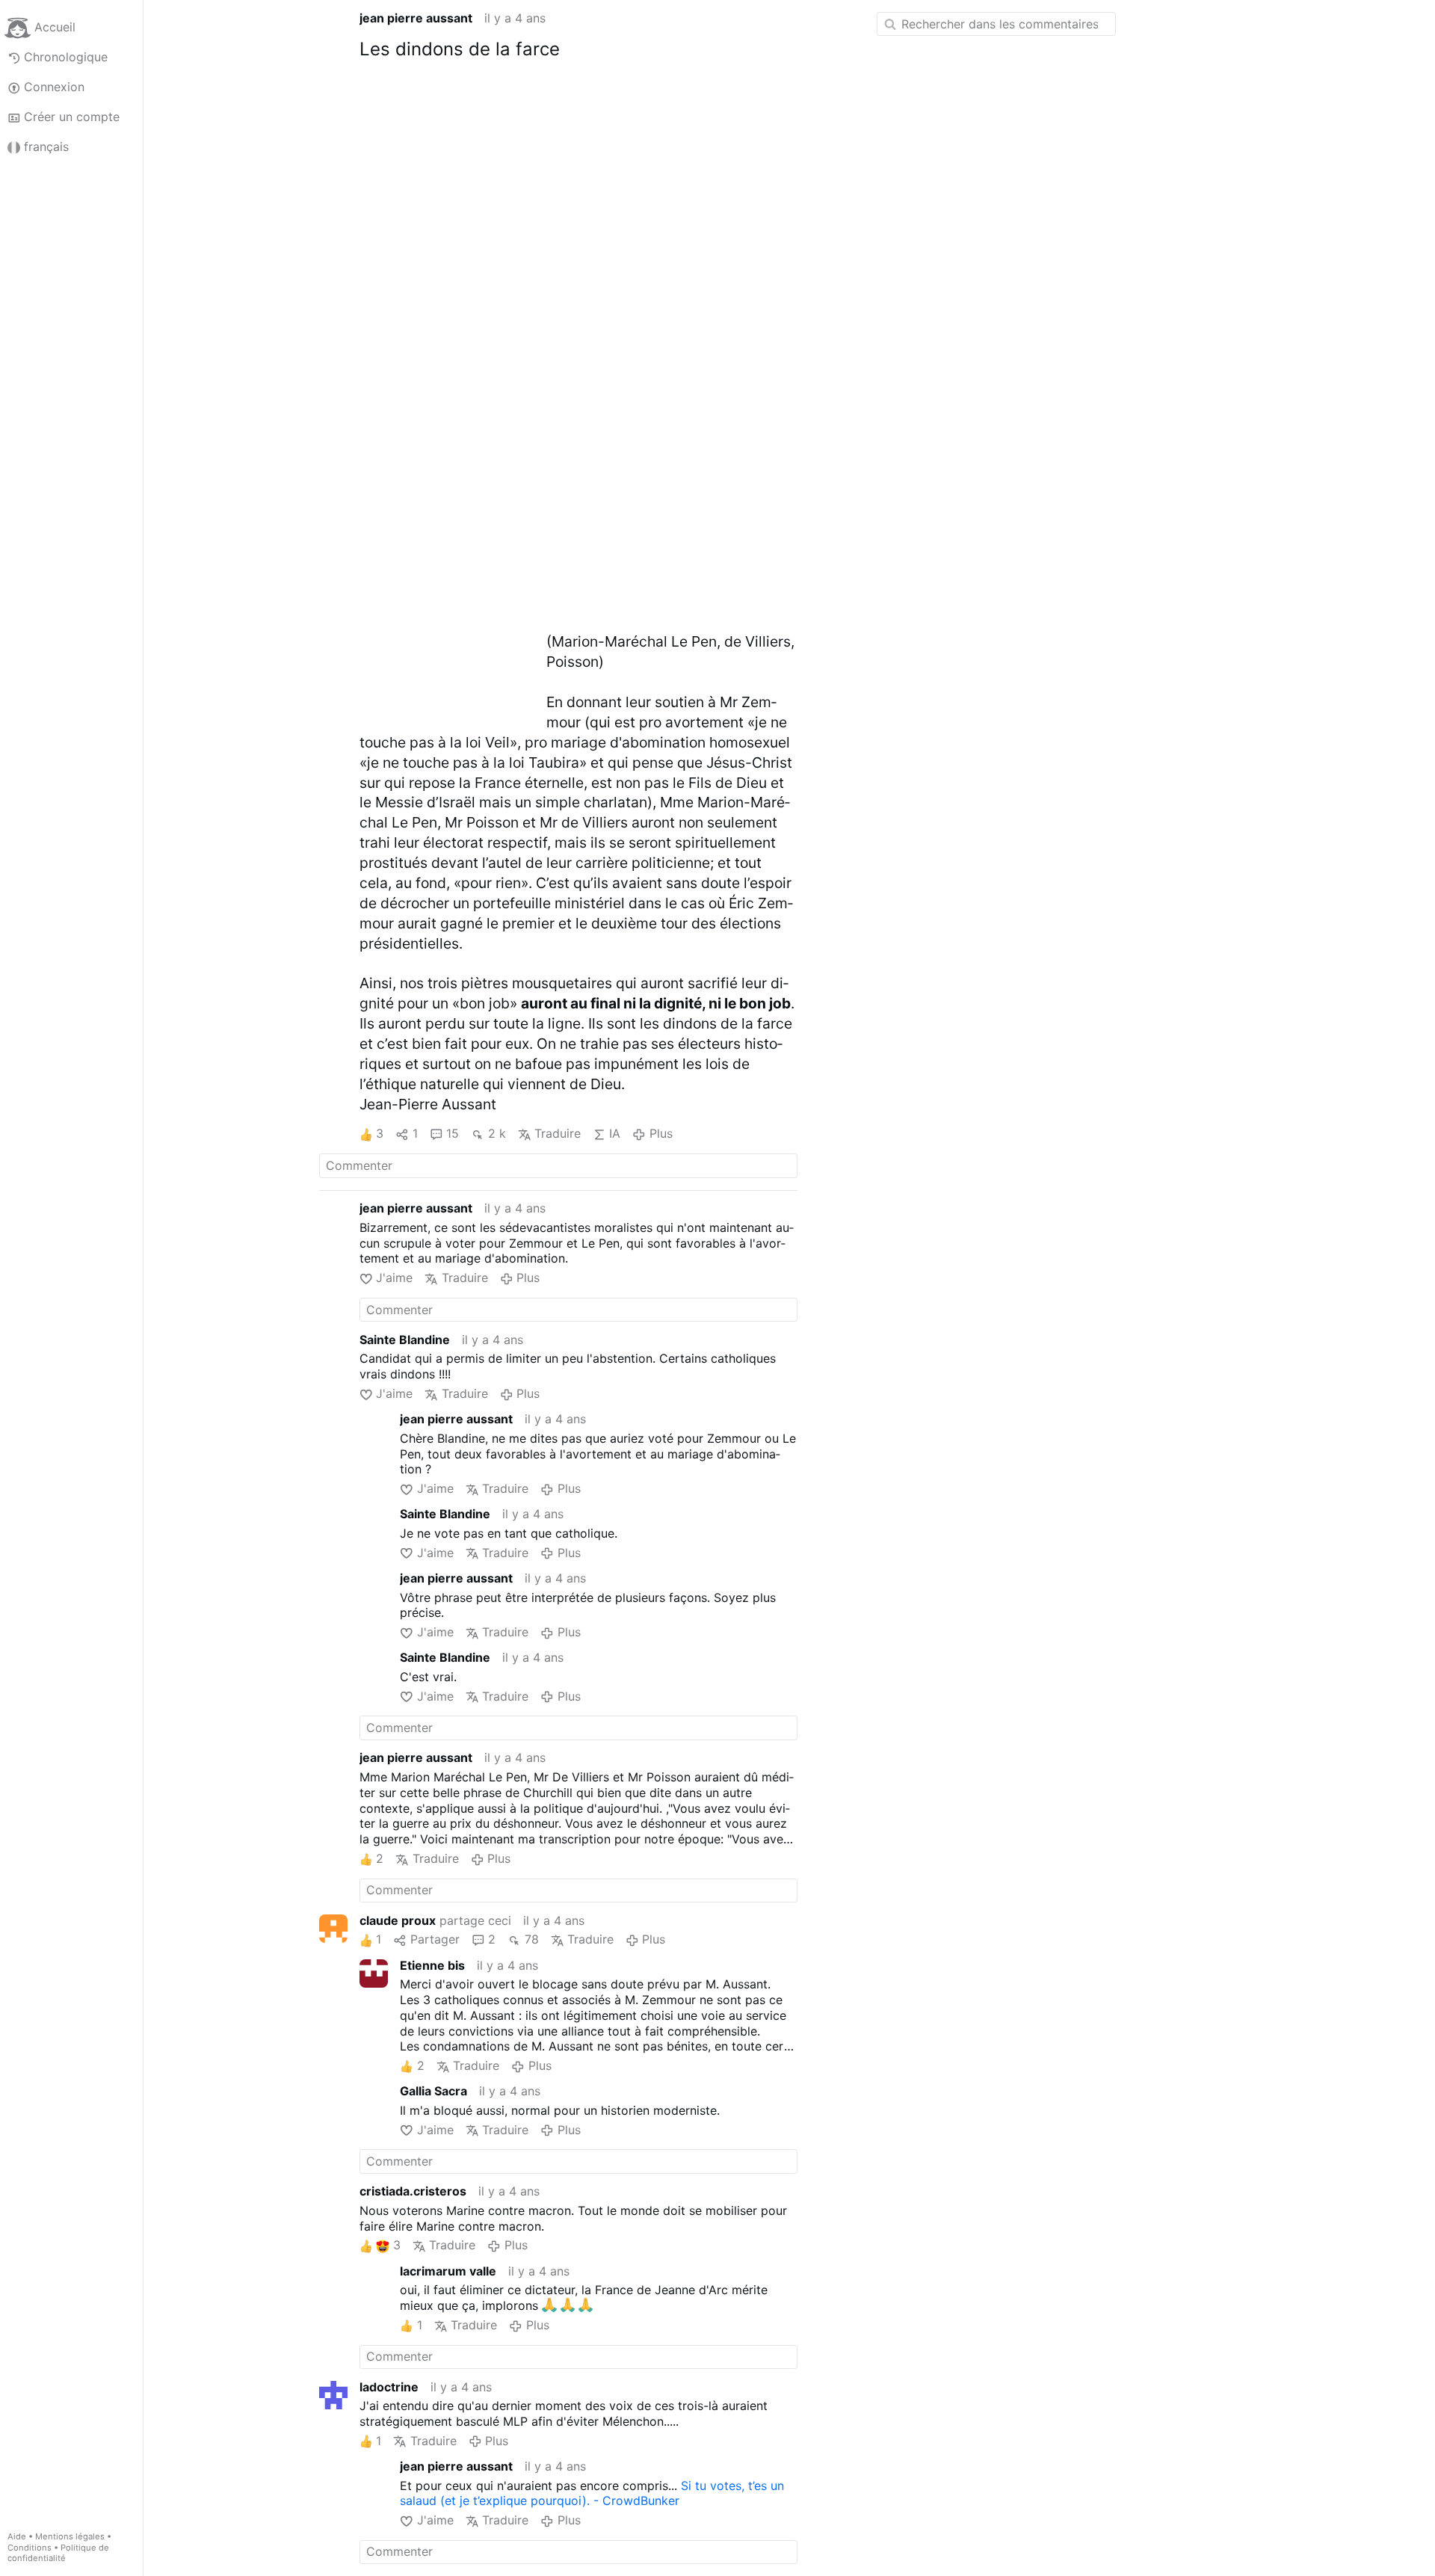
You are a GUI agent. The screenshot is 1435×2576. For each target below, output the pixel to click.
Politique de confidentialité (58, 2553)
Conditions (30, 2548)
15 (453, 1133)
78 (531, 1939)
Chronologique (66, 57)
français (46, 147)
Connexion (54, 87)
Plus (661, 1133)
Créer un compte (72, 117)
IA (615, 1133)
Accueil (55, 27)
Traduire (558, 1133)
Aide (17, 2536)
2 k (497, 1133)
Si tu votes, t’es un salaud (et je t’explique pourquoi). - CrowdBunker (592, 2493)
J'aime (394, 1278)
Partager (435, 1939)
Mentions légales (70, 2536)
